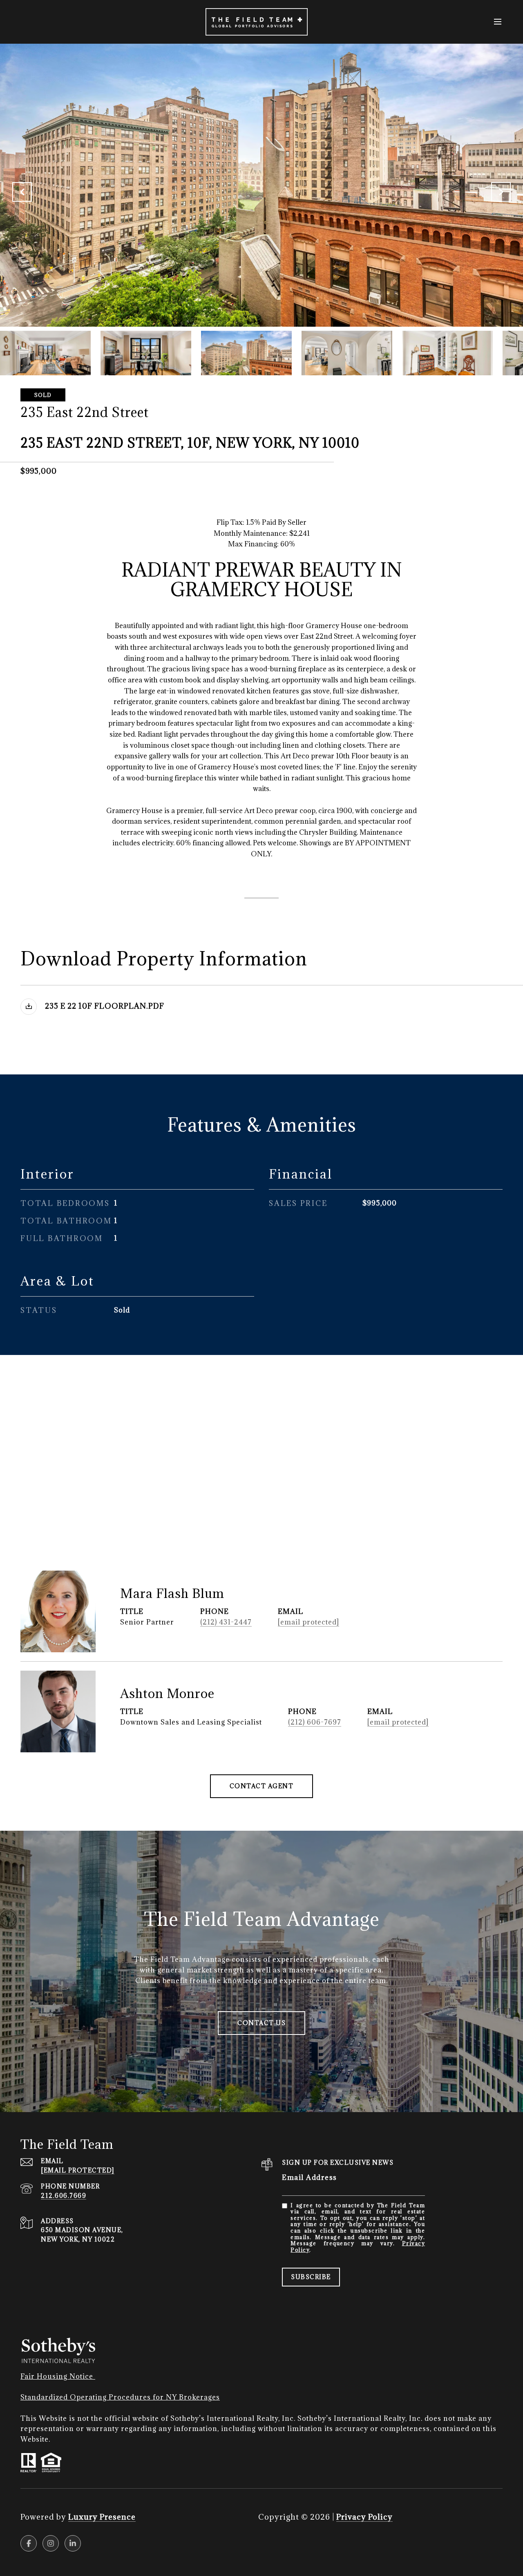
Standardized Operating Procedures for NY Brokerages (120, 2397)
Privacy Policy (364, 2517)
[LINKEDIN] (73, 2543)
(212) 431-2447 (226, 1622)
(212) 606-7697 (315, 1722)
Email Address (310, 2177)
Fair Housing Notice (58, 2376)
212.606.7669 (64, 2196)
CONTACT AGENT (262, 1786)
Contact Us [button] (261, 2023)
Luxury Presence (102, 2517)
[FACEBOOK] (29, 2543)
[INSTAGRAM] (51, 2543)
